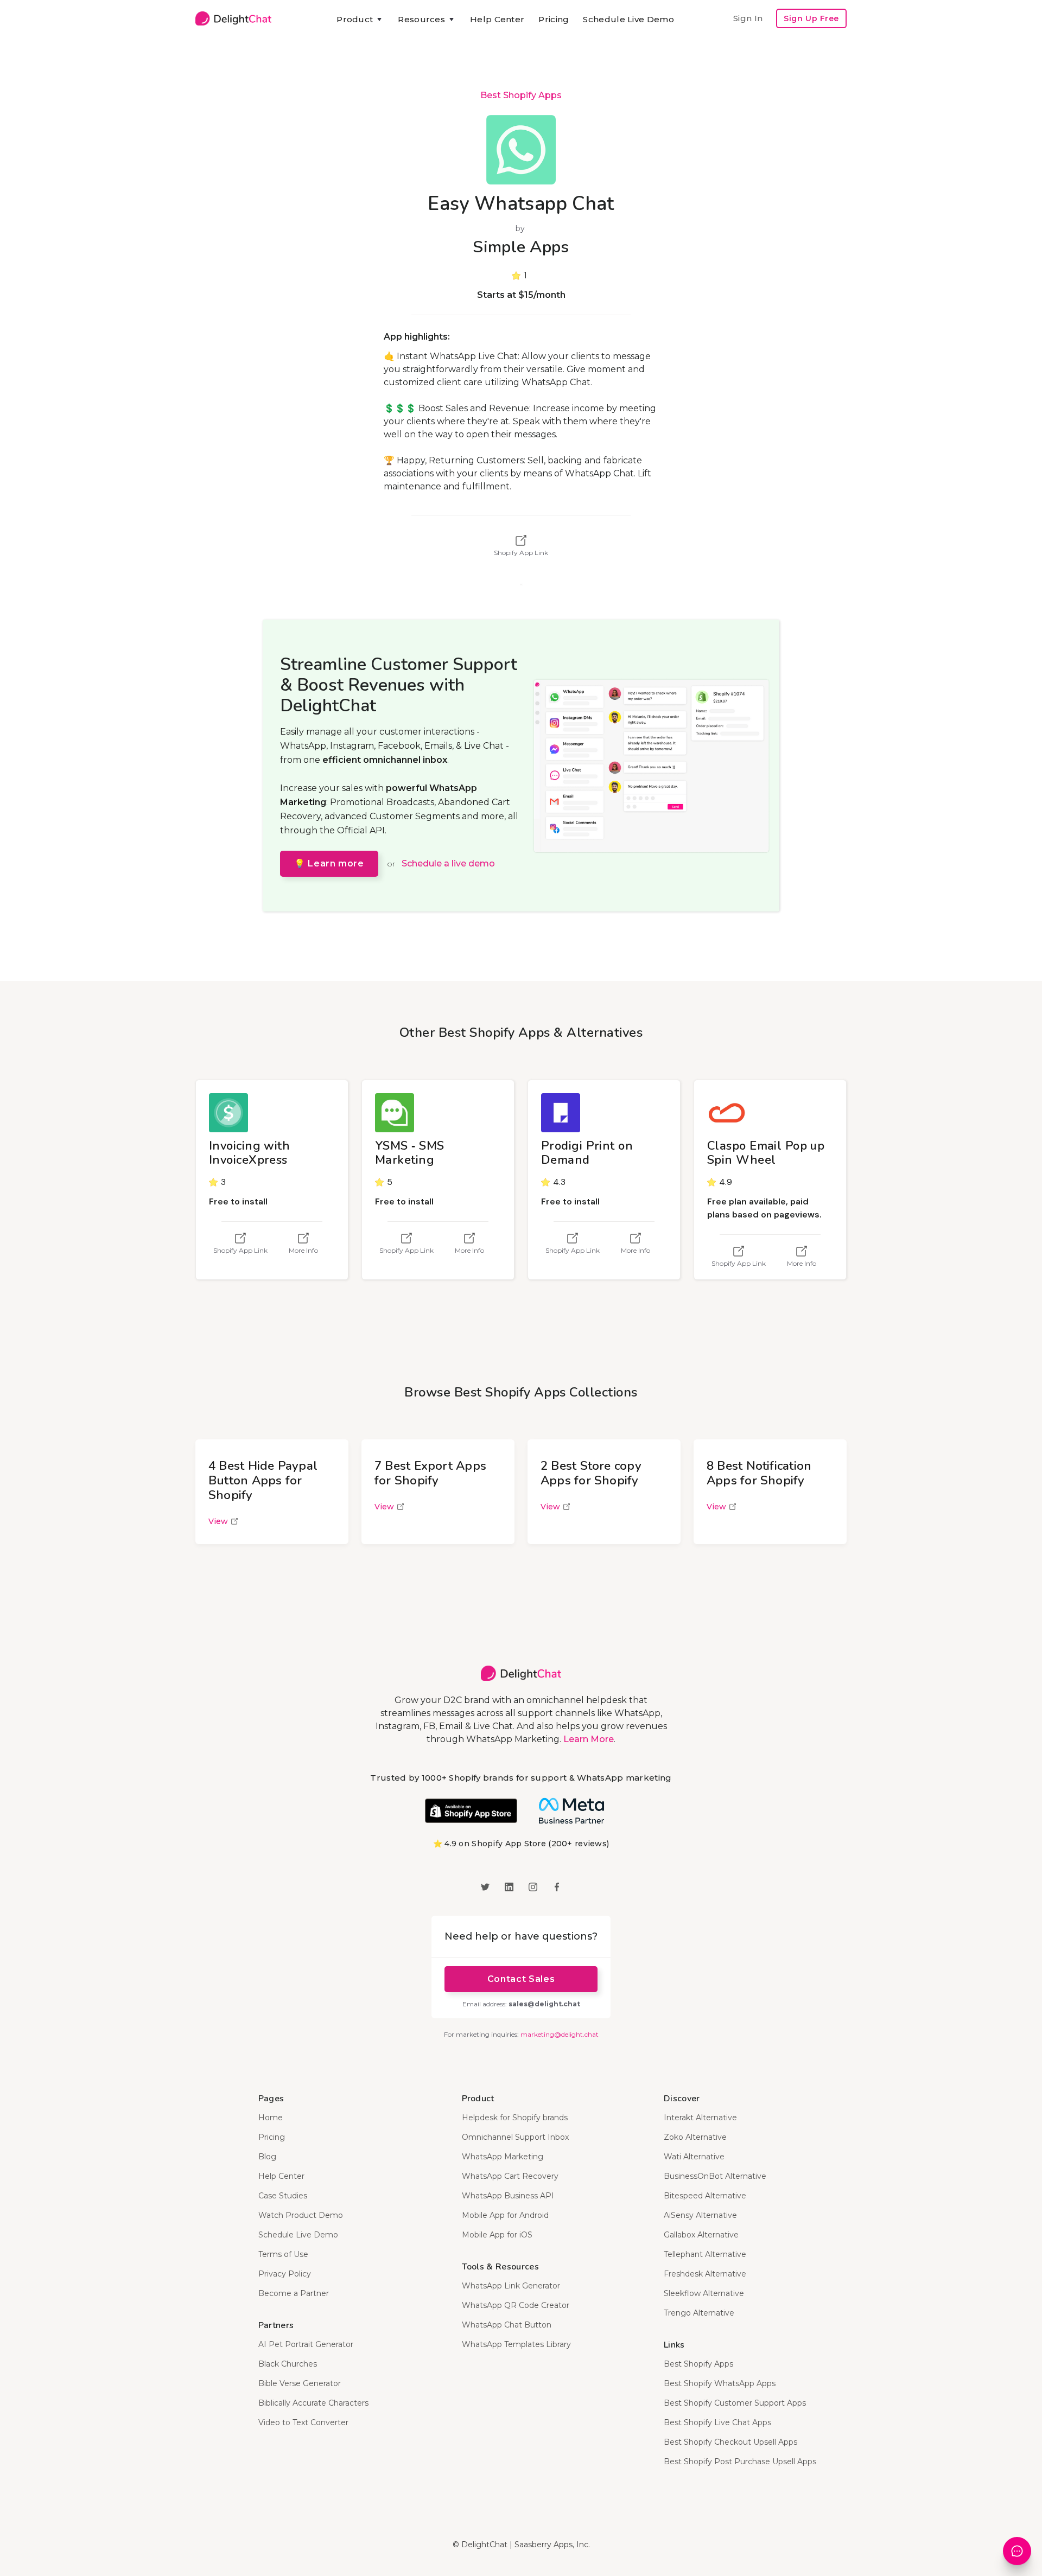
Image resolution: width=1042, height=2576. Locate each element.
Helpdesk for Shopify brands (515, 2118)
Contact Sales (521, 1979)
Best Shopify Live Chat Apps (717, 2422)
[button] (360, 20)
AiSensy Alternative (700, 2215)
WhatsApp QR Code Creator (516, 2305)
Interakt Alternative (700, 2118)
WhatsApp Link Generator (511, 2286)
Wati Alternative (694, 2157)
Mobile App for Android (505, 2215)
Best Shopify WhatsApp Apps (720, 2383)
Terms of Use (283, 2254)
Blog (267, 2157)
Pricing (554, 19)
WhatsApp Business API (508, 2196)
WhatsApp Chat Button (507, 2325)
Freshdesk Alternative (705, 2274)
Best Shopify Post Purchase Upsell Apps (740, 2462)
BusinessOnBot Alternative (715, 2176)
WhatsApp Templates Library (516, 2344)
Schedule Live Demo (628, 19)
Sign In (748, 18)
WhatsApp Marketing (503, 2157)
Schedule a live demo (448, 863)
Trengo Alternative (699, 2313)
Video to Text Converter (303, 2422)
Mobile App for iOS (497, 2235)
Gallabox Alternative (701, 2235)
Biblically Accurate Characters (313, 2403)
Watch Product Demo (301, 2215)
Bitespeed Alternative (705, 2196)
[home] (233, 18)
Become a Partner (294, 2293)
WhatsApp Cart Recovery (510, 2176)
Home (271, 2118)
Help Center (497, 19)
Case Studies (283, 2196)
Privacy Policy (285, 2274)
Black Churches (288, 2364)
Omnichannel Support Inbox (515, 2137)
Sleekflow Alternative (704, 2293)
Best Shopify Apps (521, 95)
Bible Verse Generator (300, 2383)
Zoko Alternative (695, 2137)
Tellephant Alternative (705, 2254)
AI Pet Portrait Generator (306, 2344)
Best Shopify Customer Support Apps (735, 2403)
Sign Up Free (811, 18)
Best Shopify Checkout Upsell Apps (730, 2442)
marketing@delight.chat (560, 2034)
